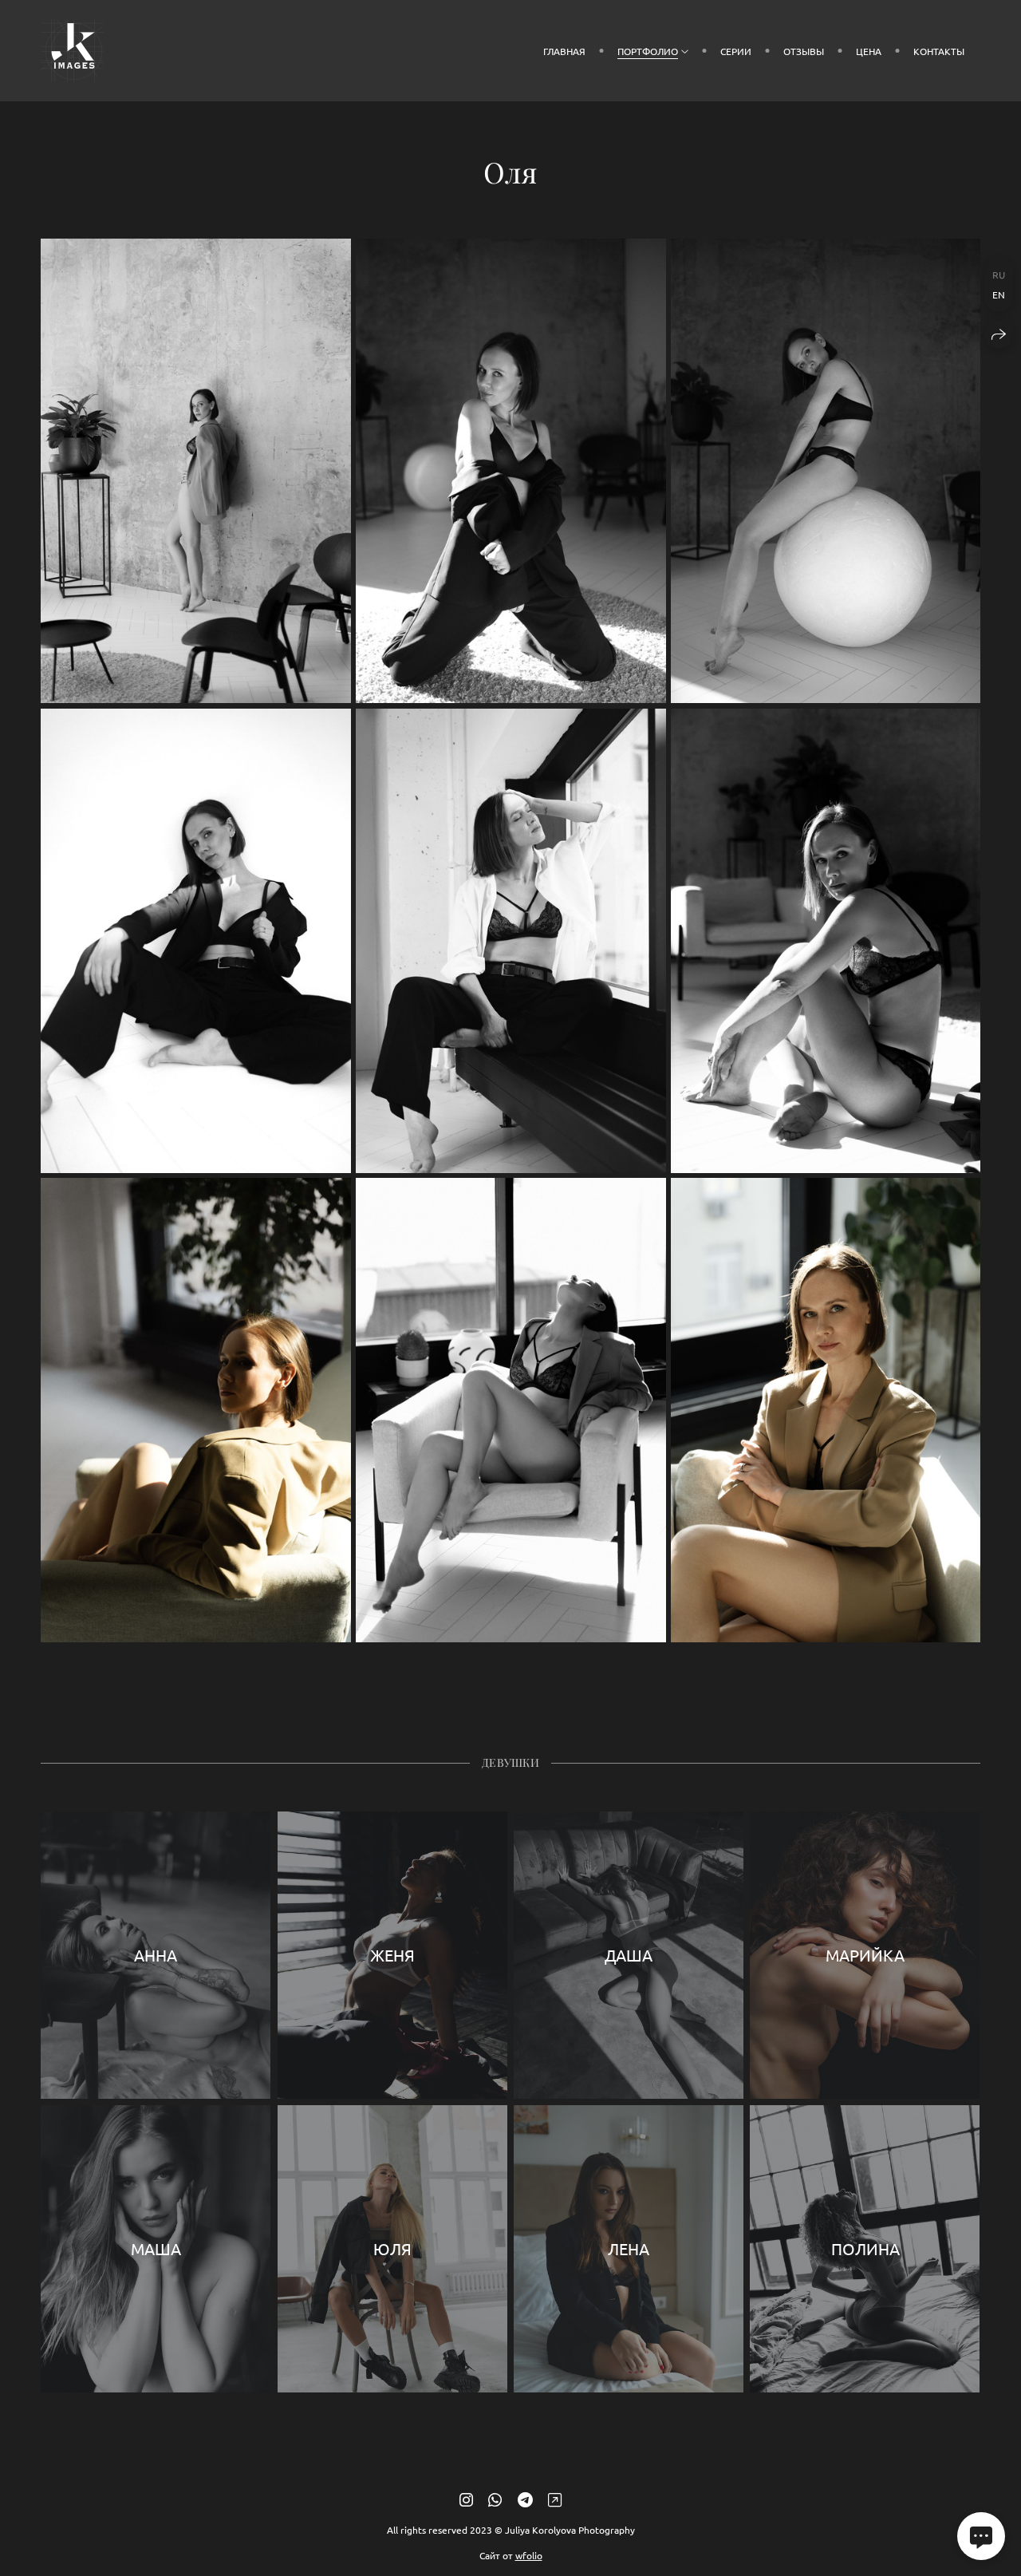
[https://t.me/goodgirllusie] (525, 2499)
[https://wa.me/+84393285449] (555, 2499)
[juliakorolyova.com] (72, 51)
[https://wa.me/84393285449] (495, 2499)
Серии (736, 51)
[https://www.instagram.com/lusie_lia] (466, 2499)
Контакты (939, 51)
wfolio (529, 2555)
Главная (564, 51)
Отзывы (804, 51)
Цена (869, 51)
